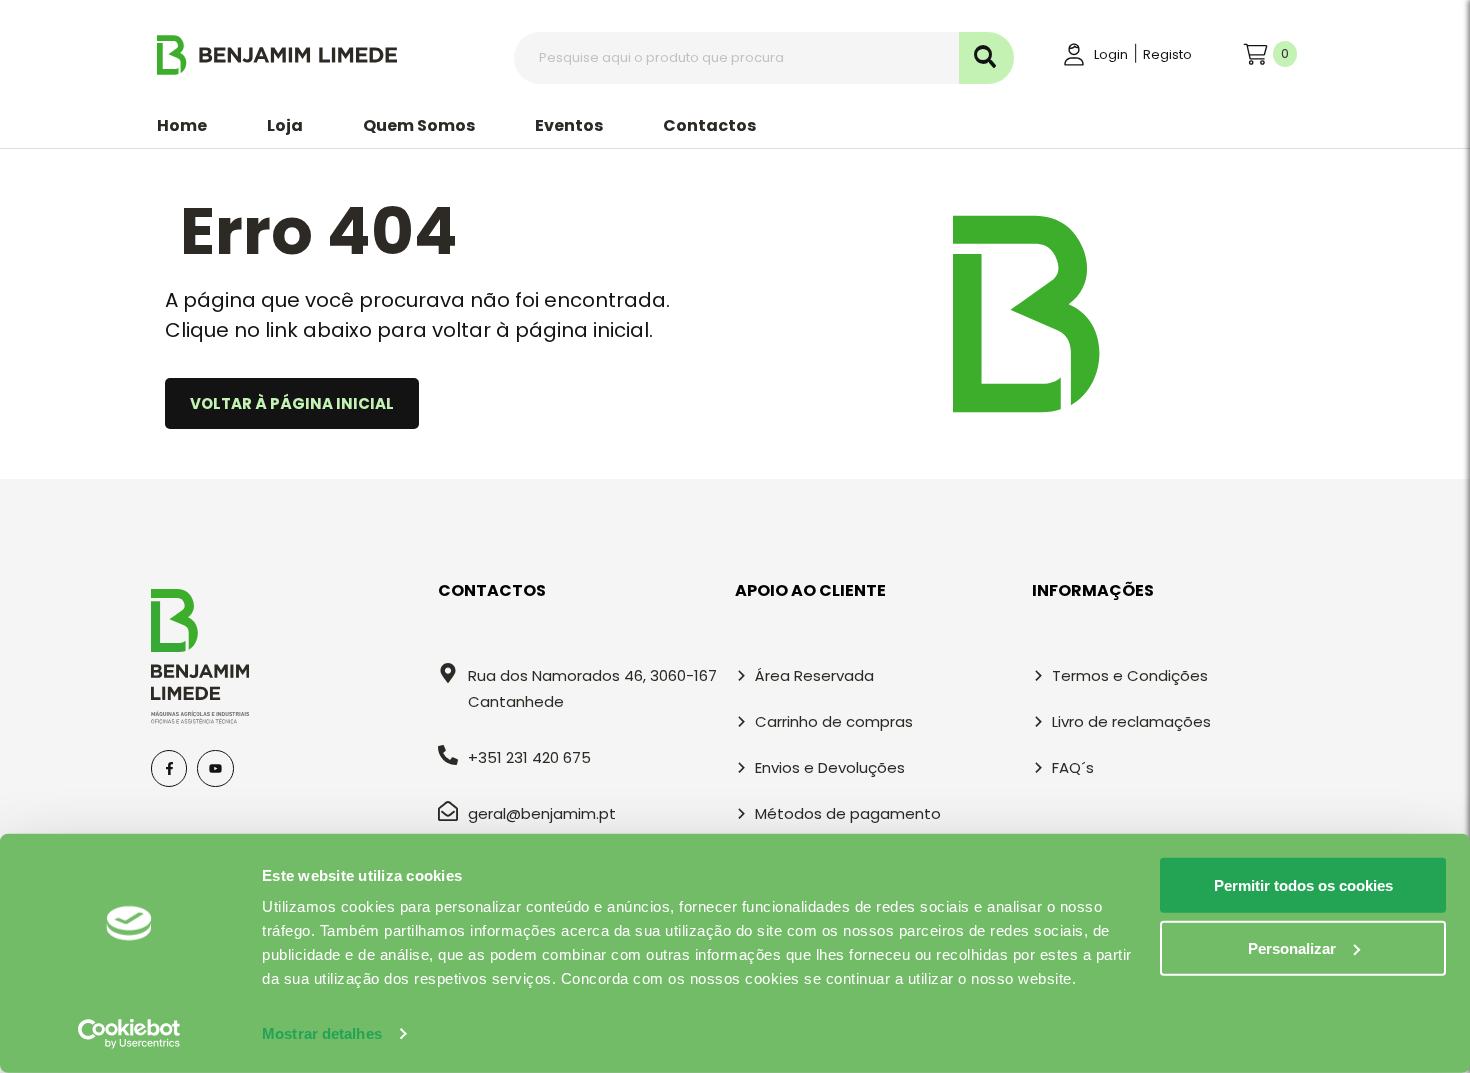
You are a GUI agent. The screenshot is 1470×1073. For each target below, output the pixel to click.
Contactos (709, 125)
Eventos (569, 125)
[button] (285, 126)
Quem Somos (419, 125)
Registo (1167, 54)
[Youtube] (215, 768)
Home (182, 125)
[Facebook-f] (169, 768)
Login (1111, 54)
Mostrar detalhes (322, 1033)
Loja (285, 125)
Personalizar (1292, 947)
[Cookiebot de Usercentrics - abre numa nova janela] (129, 1034)
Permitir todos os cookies (1303, 885)
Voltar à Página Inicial (292, 403)
